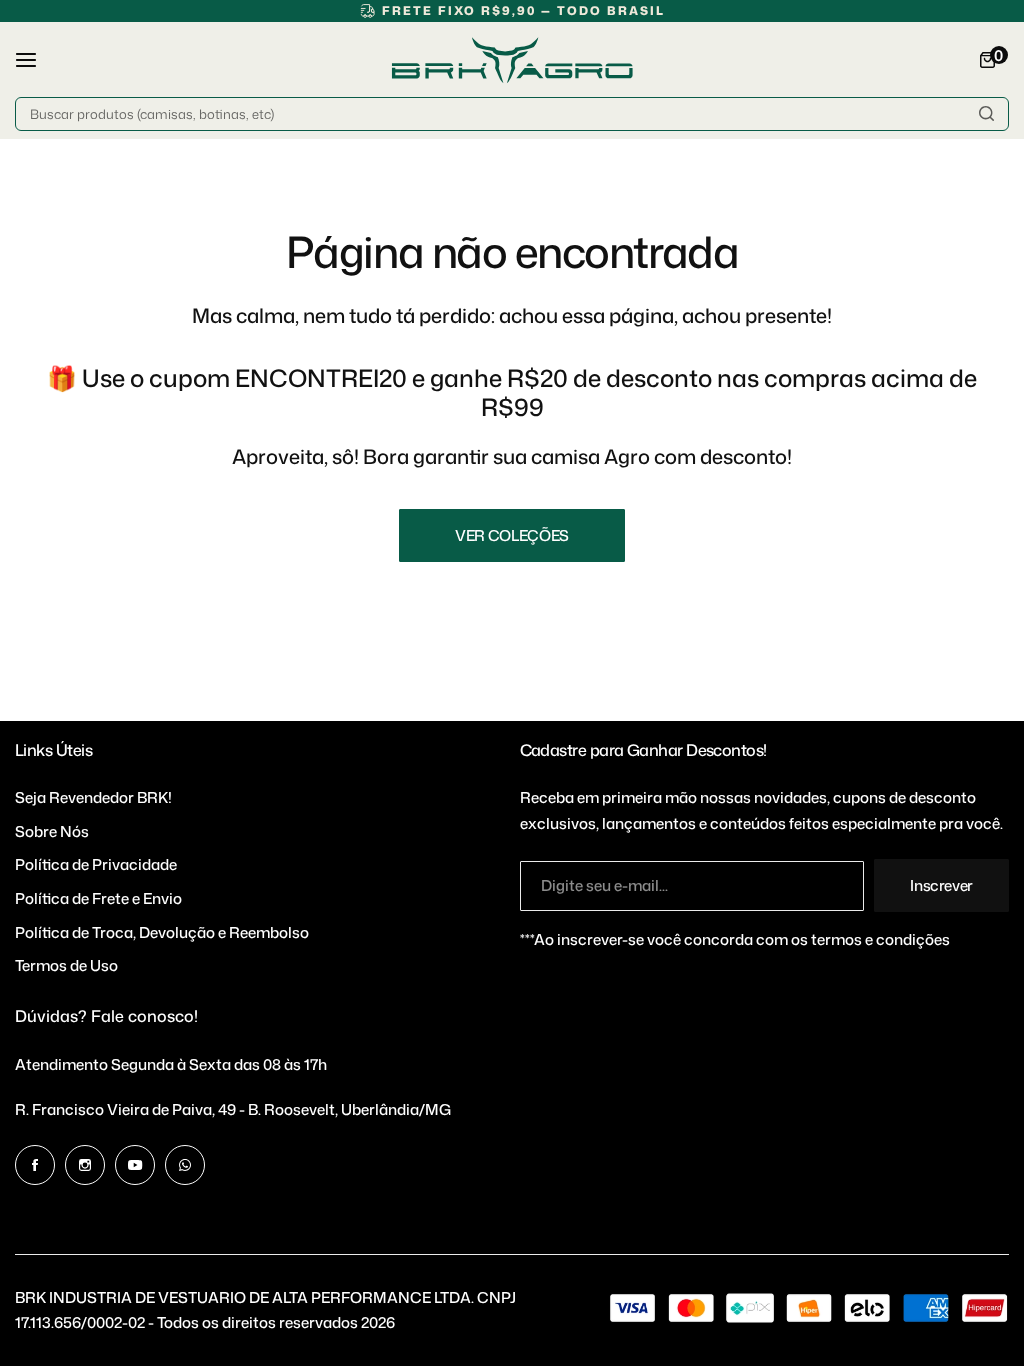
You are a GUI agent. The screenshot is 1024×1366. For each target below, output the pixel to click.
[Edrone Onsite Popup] (512, 683)
